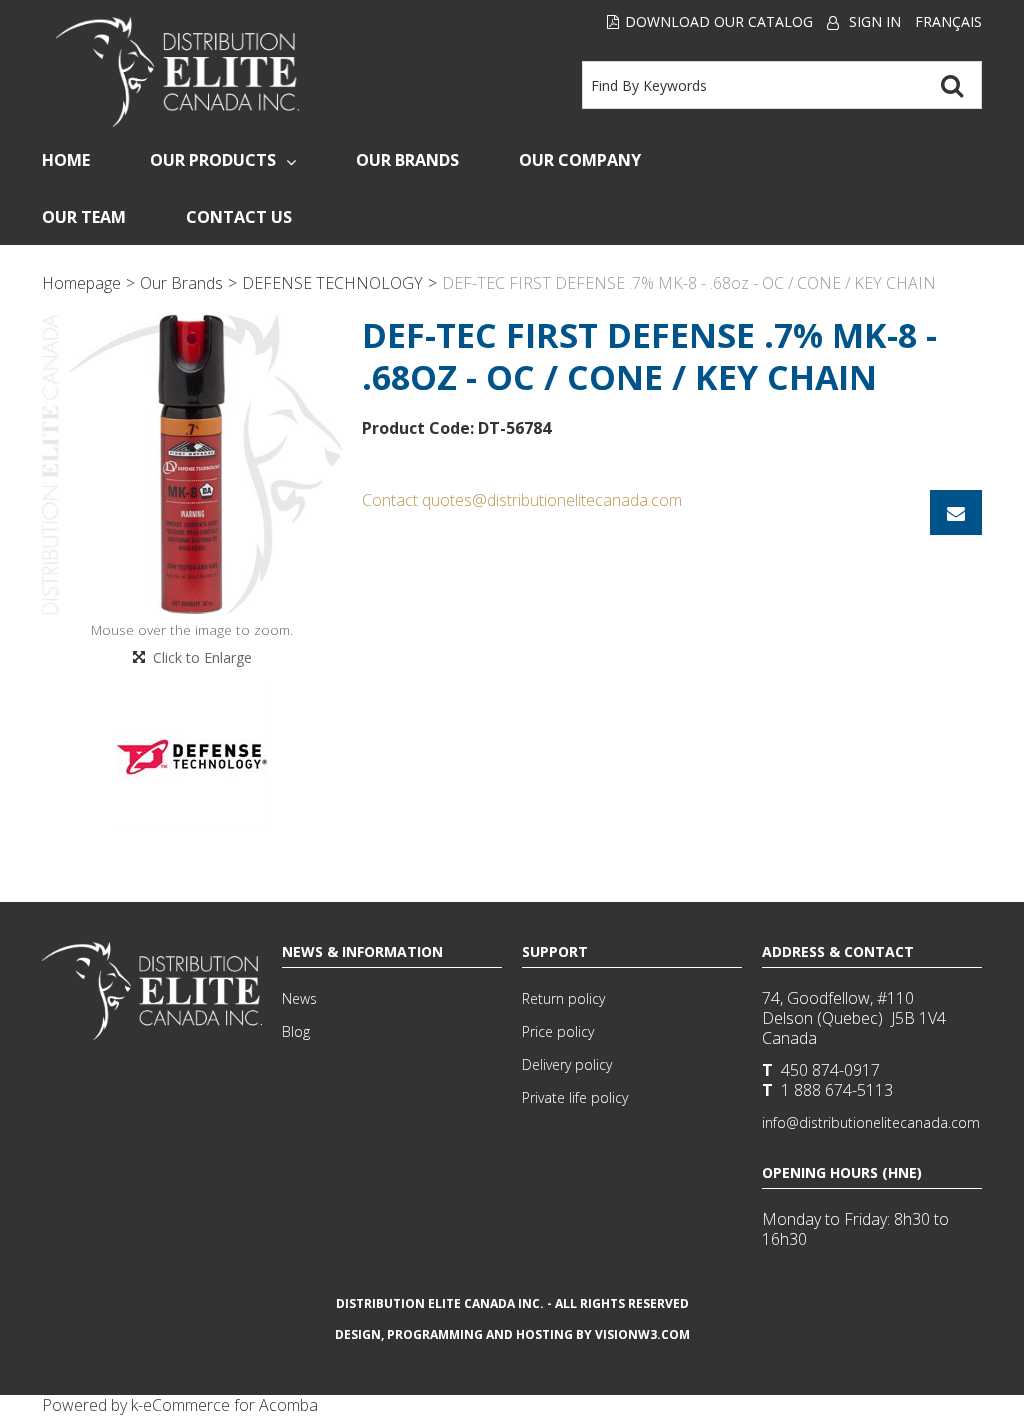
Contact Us (239, 217)
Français (948, 21)
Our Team (84, 217)
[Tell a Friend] (956, 512)
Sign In (875, 21)
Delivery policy (567, 1064)
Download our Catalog (719, 21)
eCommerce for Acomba (230, 1405)
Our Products (213, 160)
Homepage (81, 283)
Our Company (580, 160)
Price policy (558, 1031)
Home (66, 160)
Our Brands (407, 160)
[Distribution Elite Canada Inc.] (178, 72)
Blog (296, 1031)
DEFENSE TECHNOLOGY (332, 283)
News (299, 998)
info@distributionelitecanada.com (871, 1122)
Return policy (563, 998)
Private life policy (575, 1097)
